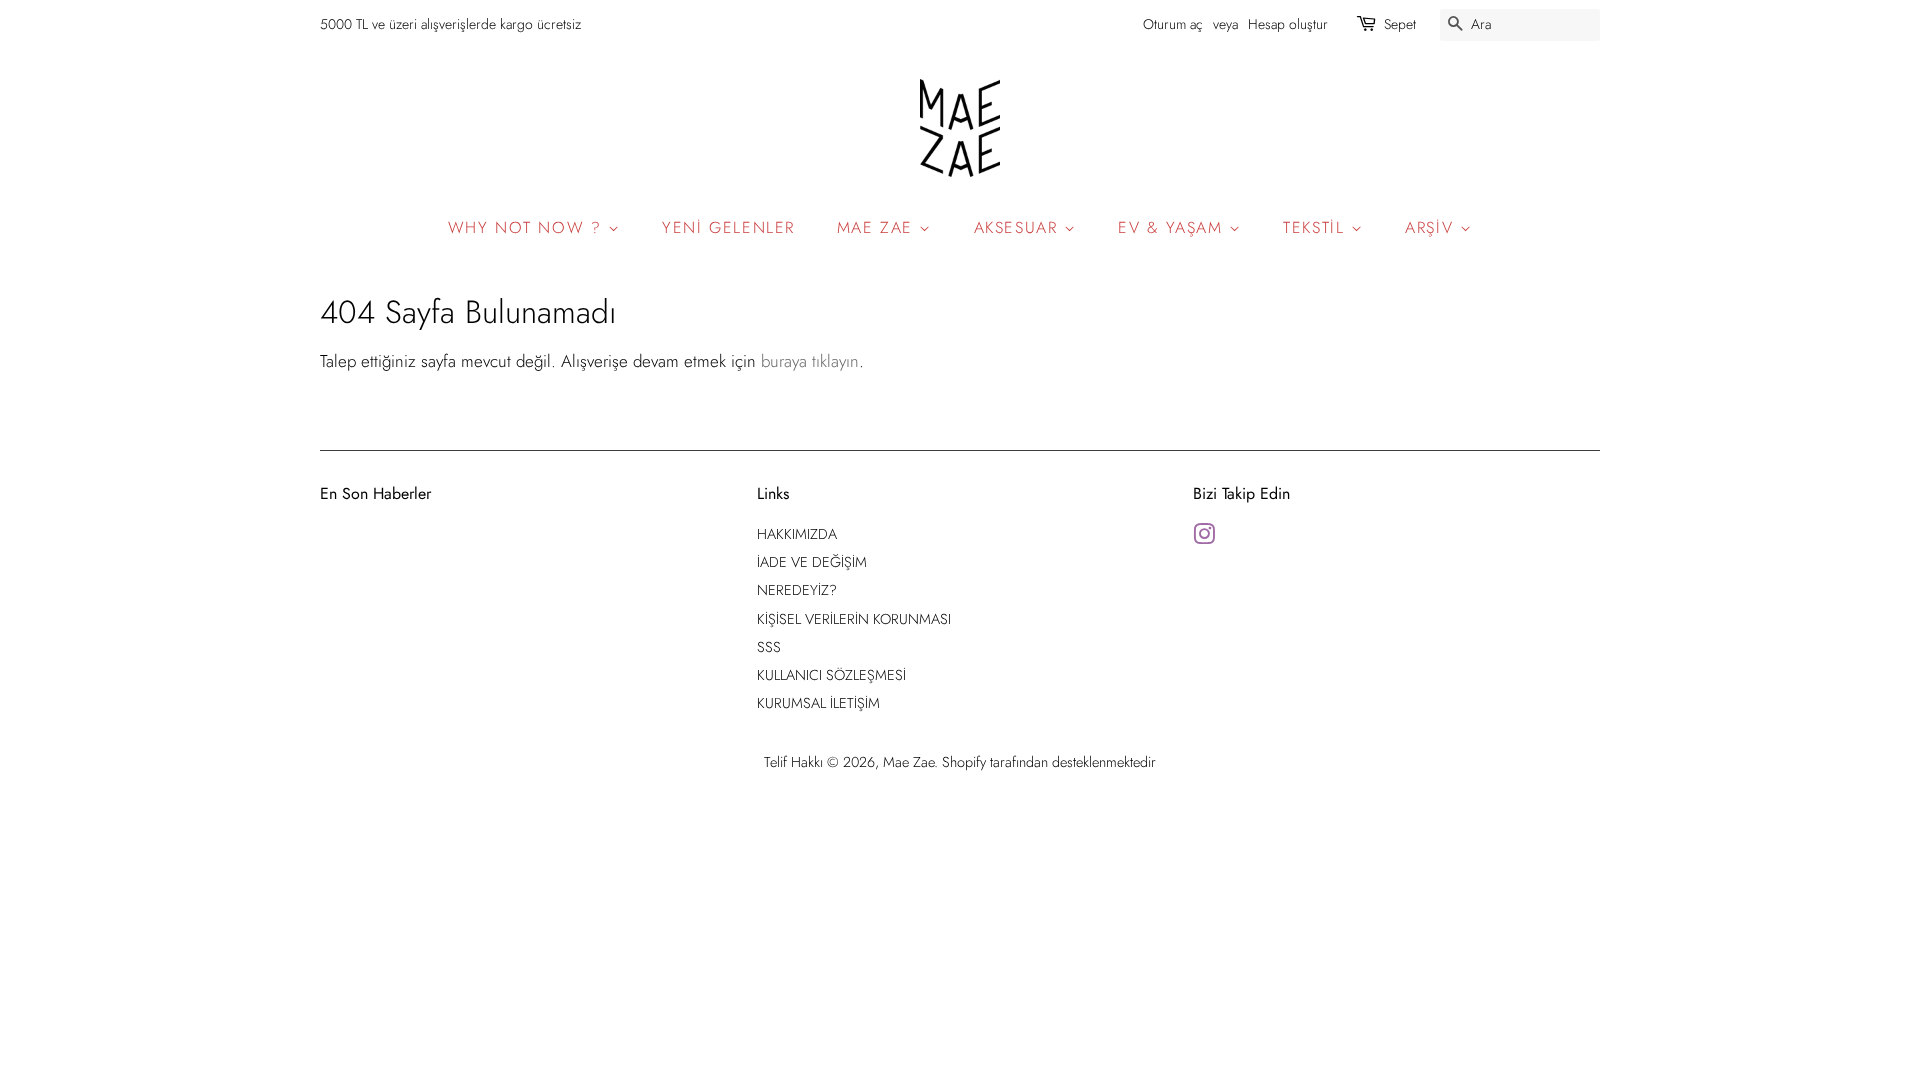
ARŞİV (1432, 227)
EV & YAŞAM (1173, 227)
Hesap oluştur (1288, 24)
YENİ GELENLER (728, 227)
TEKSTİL (1317, 227)
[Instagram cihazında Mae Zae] (1204, 538)
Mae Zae (908, 762)
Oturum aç (1173, 24)
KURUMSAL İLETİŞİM (818, 703)
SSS (769, 647)
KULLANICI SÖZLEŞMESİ (831, 675)
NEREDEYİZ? (797, 590)
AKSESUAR (1019, 227)
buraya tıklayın (810, 361)
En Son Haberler (375, 493)
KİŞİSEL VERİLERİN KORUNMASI (854, 619)
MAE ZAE (878, 227)
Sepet (1400, 24)
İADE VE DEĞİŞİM (812, 562)
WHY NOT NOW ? (528, 227)
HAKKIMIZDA (797, 534)
